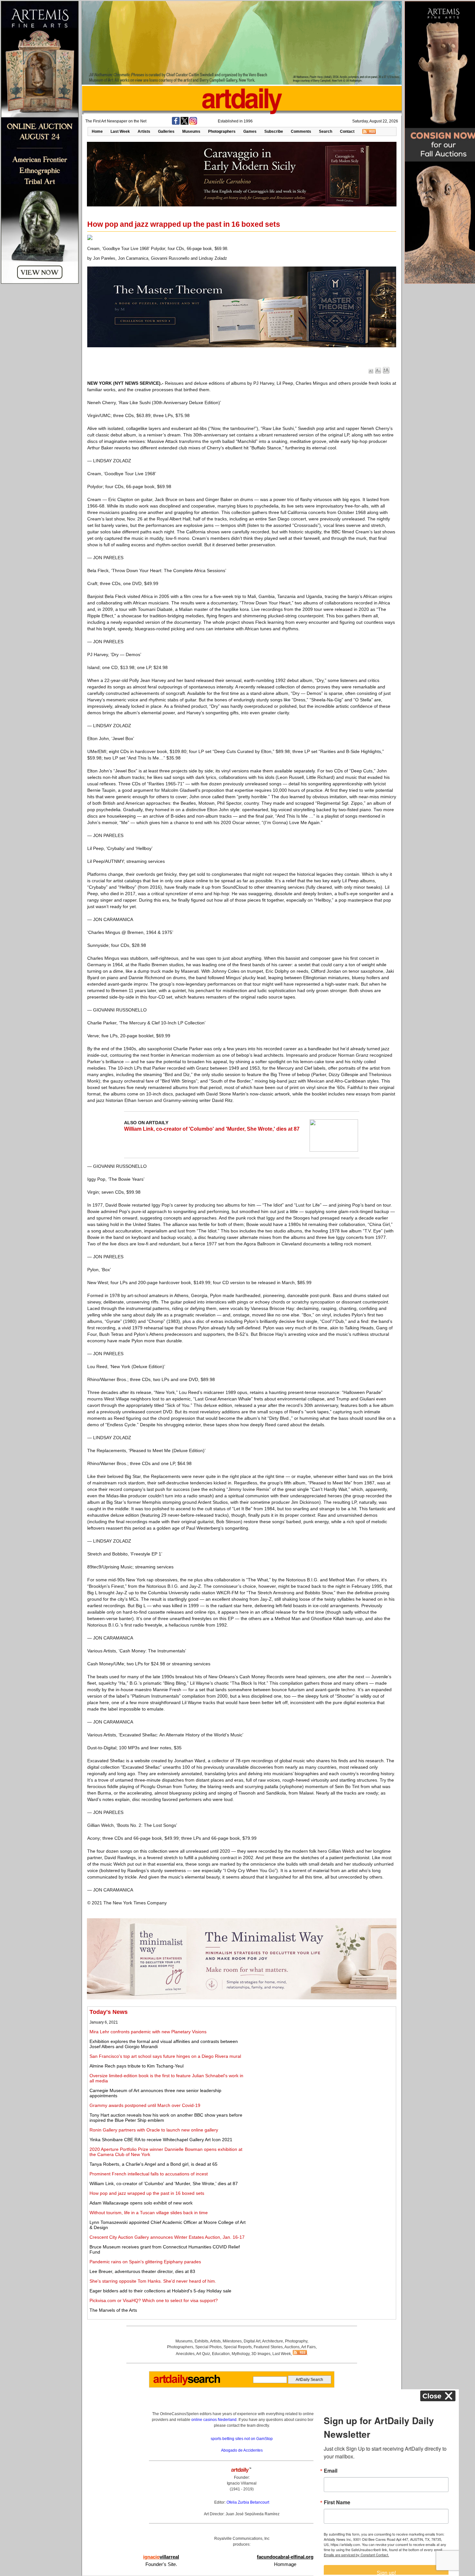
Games (250, 131)
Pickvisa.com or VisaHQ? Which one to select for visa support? (154, 2300)
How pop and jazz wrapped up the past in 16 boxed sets (147, 2193)
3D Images (261, 2354)
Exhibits (201, 2341)
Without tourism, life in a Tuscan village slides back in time (149, 2213)
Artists (144, 131)
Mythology (241, 2354)
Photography (296, 2341)
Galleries (166, 131)
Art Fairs (308, 2347)
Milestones (232, 2341)
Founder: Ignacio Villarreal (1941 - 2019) (242, 2483)
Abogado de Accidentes (242, 2450)
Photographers (222, 131)
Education (221, 2354)
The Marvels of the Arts (113, 2310)
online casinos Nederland (214, 2420)
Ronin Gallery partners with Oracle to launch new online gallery (154, 2130)
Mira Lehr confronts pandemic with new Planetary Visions (148, 2032)
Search (326, 131)
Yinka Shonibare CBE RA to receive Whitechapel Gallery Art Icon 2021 (161, 2140)
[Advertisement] (322, 2054)
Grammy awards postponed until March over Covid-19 (145, 2105)
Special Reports (238, 2347)
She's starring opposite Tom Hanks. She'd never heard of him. (153, 2281)
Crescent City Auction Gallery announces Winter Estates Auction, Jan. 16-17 (167, 2237)
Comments (301, 131)
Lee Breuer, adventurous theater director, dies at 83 (142, 2271)
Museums (191, 131)
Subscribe (274, 131)
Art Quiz (203, 2354)
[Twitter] (185, 123)
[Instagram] (193, 123)
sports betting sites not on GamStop (242, 2439)
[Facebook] (176, 123)
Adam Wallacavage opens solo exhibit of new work (141, 2203)
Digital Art (252, 2341)
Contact (347, 131)
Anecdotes (185, 2354)
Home (97, 131)
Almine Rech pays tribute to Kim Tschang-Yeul (137, 2066)
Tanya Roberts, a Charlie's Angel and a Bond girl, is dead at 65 (153, 2164)
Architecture (273, 2341)
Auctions (292, 2347)
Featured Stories (268, 2347)
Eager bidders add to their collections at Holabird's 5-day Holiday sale (160, 2291)
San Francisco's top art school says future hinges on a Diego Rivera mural (165, 2056)
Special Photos (208, 2347)
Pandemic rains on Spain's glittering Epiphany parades (145, 2262)
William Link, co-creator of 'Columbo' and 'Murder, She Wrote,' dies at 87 (212, 1129)
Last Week (120, 131)
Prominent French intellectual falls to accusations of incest (149, 2174)
